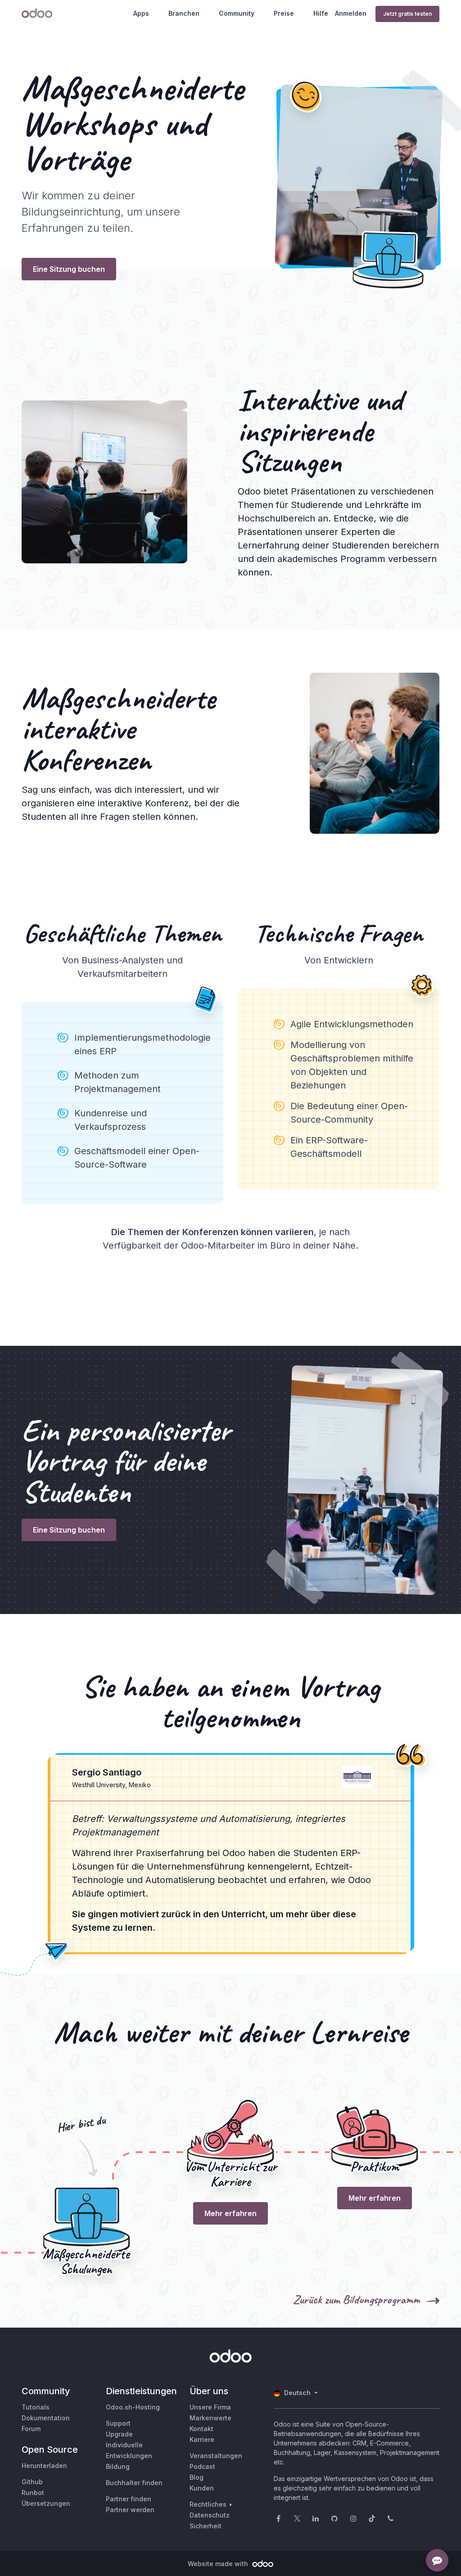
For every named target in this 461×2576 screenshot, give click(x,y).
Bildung (118, 2466)
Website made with (219, 2564)
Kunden (202, 2488)
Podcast (202, 2466)
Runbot (33, 2493)
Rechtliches (208, 2504)
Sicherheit (206, 2526)
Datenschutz (210, 2515)
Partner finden (129, 2499)
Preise (284, 13)
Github (32, 2482)
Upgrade (119, 2434)
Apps (141, 13)
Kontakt (201, 2429)
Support (118, 2423)
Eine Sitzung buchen (69, 269)
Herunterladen (44, 2466)
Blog (197, 2477)
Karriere (202, 2439)
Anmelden (351, 13)
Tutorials (36, 2407)
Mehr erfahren (230, 2213)
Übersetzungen (46, 2503)
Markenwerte (210, 2418)
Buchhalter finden (134, 2483)
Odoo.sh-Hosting (133, 2407)
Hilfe (321, 13)
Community (237, 13)
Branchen (184, 13)
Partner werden (130, 2510)
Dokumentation (46, 2418)
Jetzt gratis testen (407, 14)
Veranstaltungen (216, 2456)
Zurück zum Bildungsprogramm (358, 2299)
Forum (31, 2429)
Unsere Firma (210, 2407)
